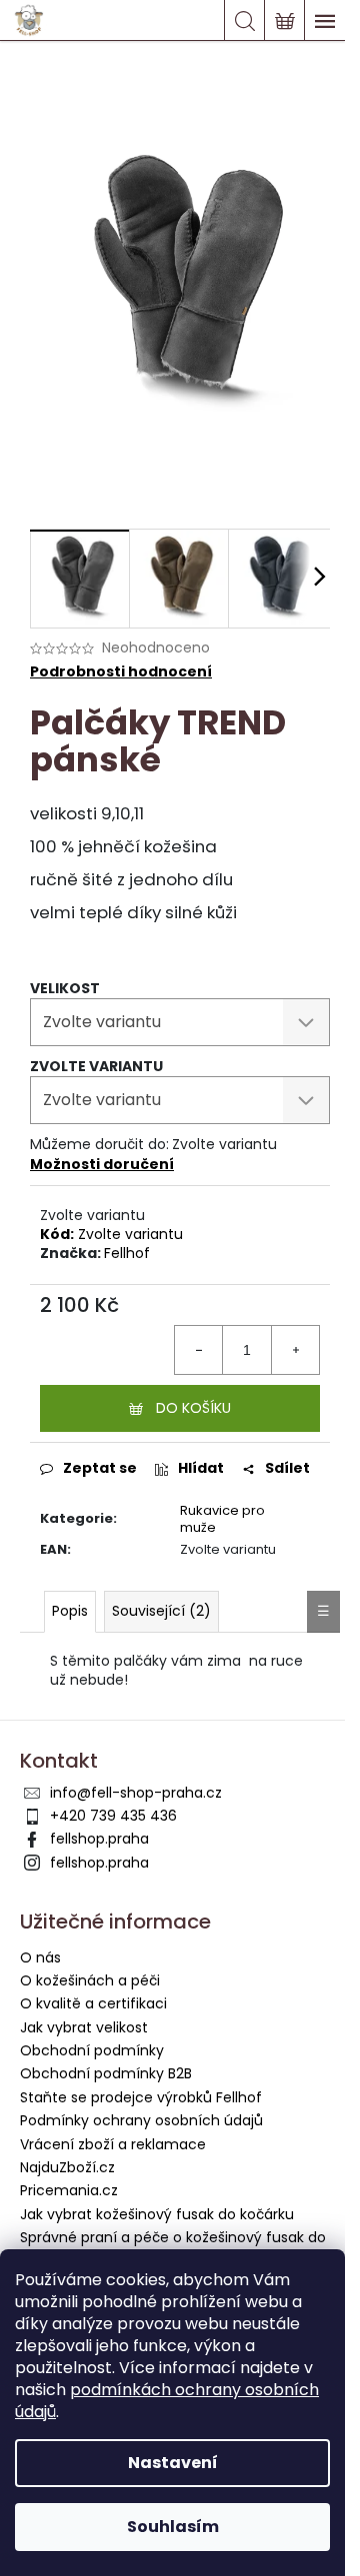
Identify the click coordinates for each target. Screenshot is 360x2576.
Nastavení (173, 2463)
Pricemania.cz (69, 2190)
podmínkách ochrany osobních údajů (167, 2401)
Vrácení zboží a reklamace (113, 2144)
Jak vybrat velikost (84, 2027)
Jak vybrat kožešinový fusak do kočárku (157, 2214)
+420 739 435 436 (113, 1816)
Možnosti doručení (102, 1164)
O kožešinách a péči (90, 1980)
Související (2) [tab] (161, 1611)
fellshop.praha (99, 1839)
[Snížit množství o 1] (199, 1350)
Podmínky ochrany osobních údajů (141, 2120)
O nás (40, 1957)
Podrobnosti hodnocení (121, 672)
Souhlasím (173, 2527)
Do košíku (193, 1408)
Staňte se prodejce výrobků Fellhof (141, 2097)
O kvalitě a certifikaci (93, 2003)
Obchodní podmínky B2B (106, 2073)
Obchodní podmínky (92, 2050)
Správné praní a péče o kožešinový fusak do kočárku (173, 2247)
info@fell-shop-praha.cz (136, 1793)
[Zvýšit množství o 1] (295, 1350)
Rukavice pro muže (222, 1519)
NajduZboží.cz (67, 2167)
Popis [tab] (70, 1611)
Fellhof (127, 1253)
